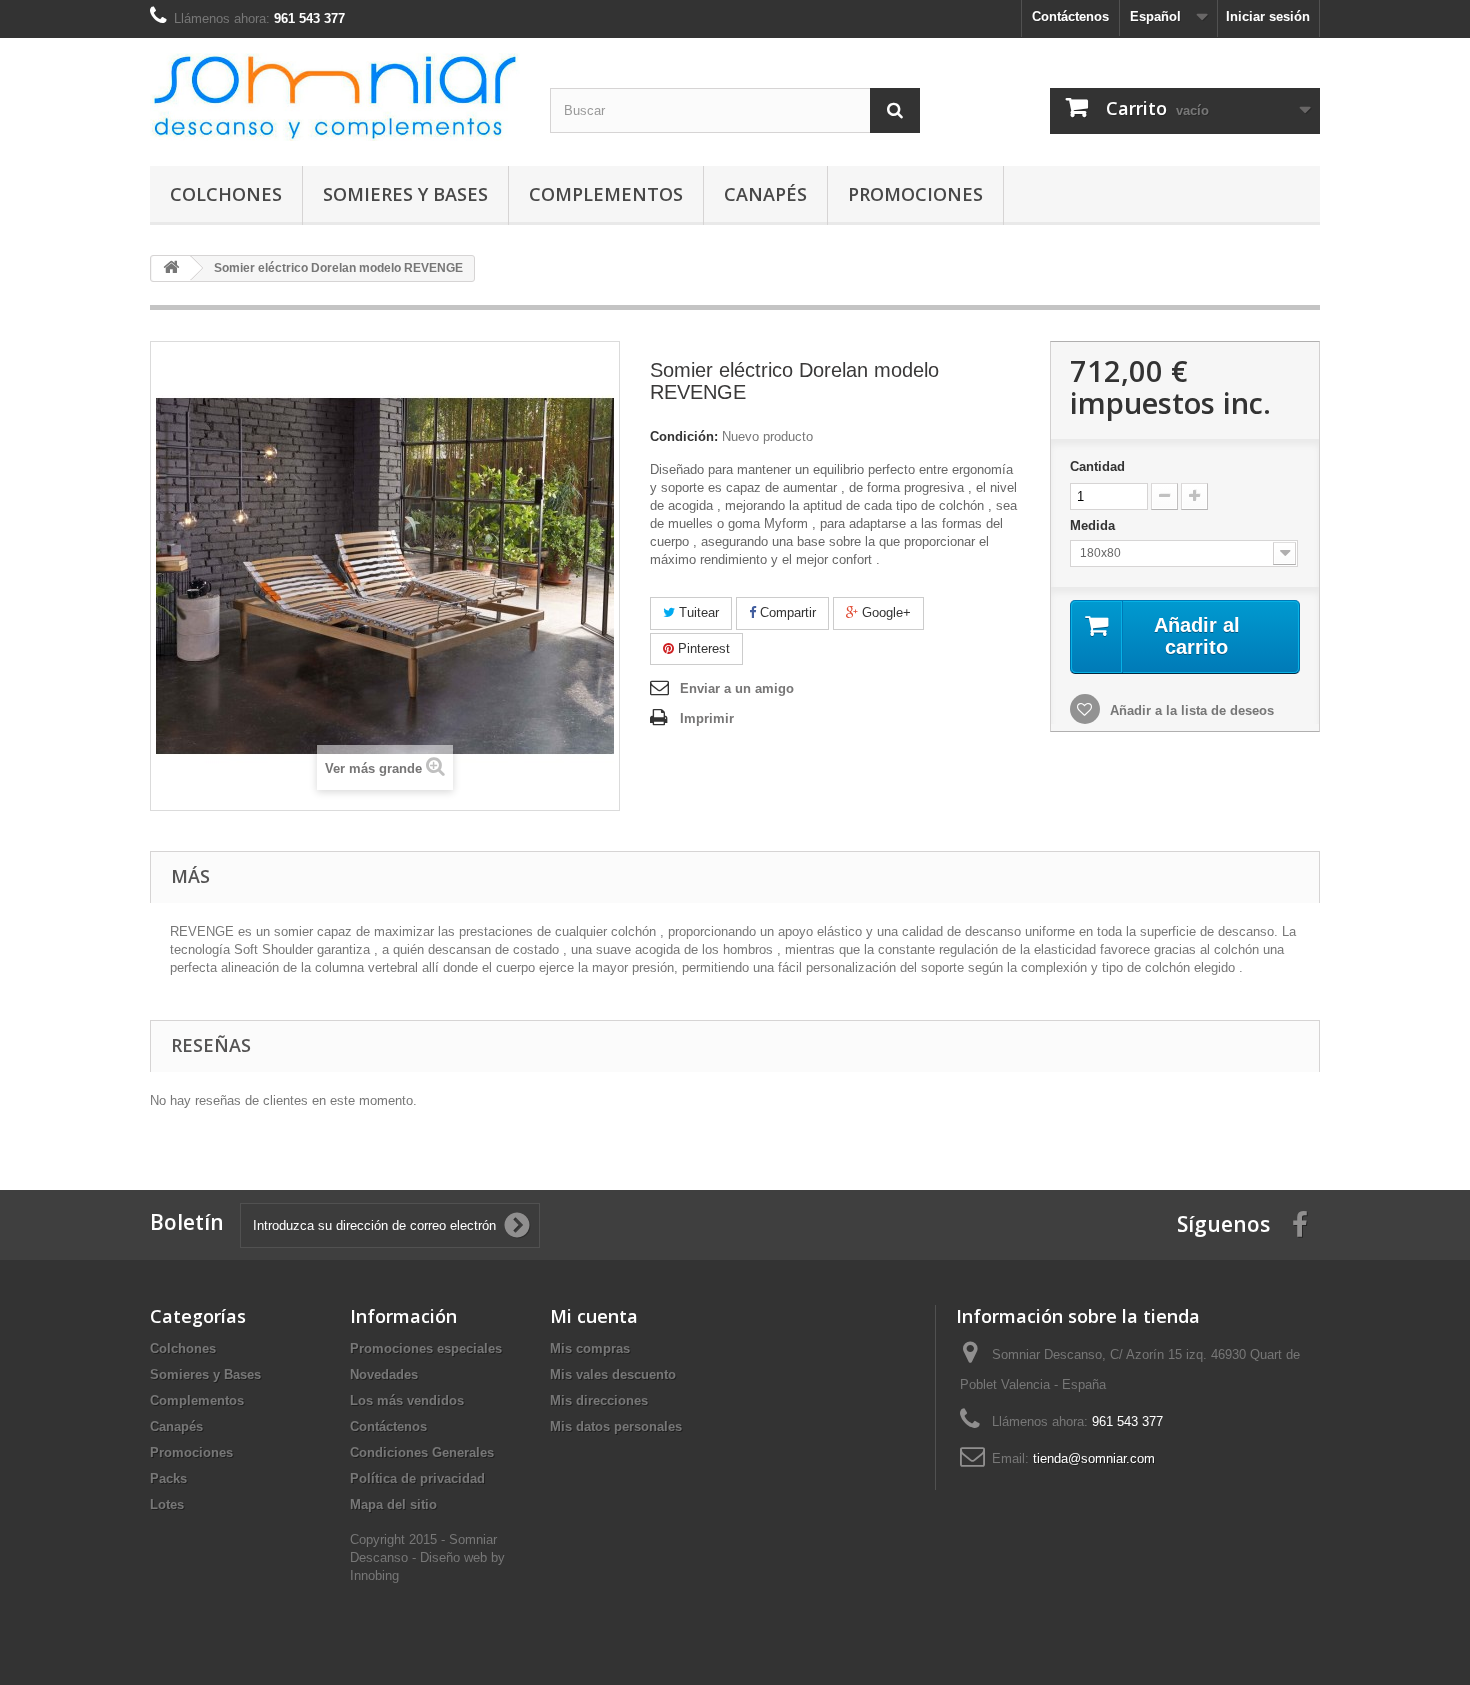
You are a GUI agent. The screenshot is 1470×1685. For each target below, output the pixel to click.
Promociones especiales (426, 1348)
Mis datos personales (616, 1426)
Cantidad (1097, 466)
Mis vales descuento (613, 1374)
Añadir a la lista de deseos (1190, 710)
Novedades (384, 1374)
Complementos (606, 194)
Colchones (226, 194)
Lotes (167, 1504)
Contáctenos (1070, 16)
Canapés (765, 194)
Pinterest (702, 648)
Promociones (915, 194)
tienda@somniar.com (1094, 1458)
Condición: (684, 436)
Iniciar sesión (1268, 16)
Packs (168, 1478)
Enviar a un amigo (737, 688)
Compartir (786, 612)
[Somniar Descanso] (335, 97)
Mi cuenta (594, 1316)
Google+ (884, 612)
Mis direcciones (599, 1400)
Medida (1094, 525)
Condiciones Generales (422, 1452)
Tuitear (697, 612)
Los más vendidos (407, 1400)
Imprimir (707, 718)
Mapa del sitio (393, 1504)
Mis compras (590, 1348)
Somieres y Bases (405, 194)
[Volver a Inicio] (171, 268)
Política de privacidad (417, 1478)
